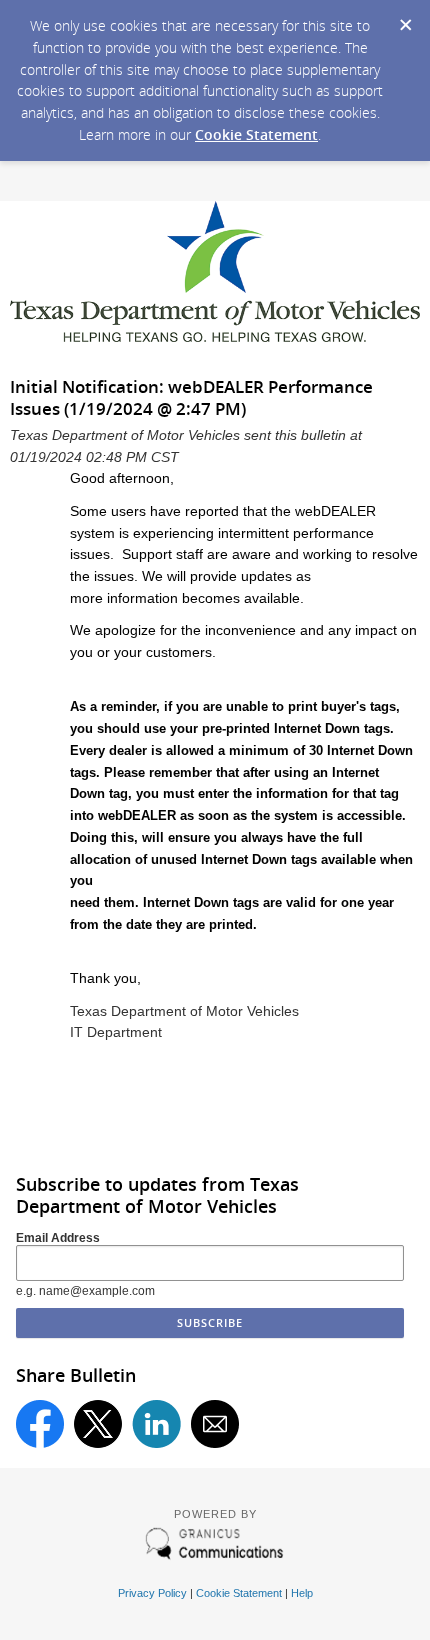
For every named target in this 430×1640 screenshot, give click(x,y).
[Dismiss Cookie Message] (405, 19)
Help (302, 1593)
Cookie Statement (256, 134)
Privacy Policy (152, 1593)
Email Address (58, 1238)
